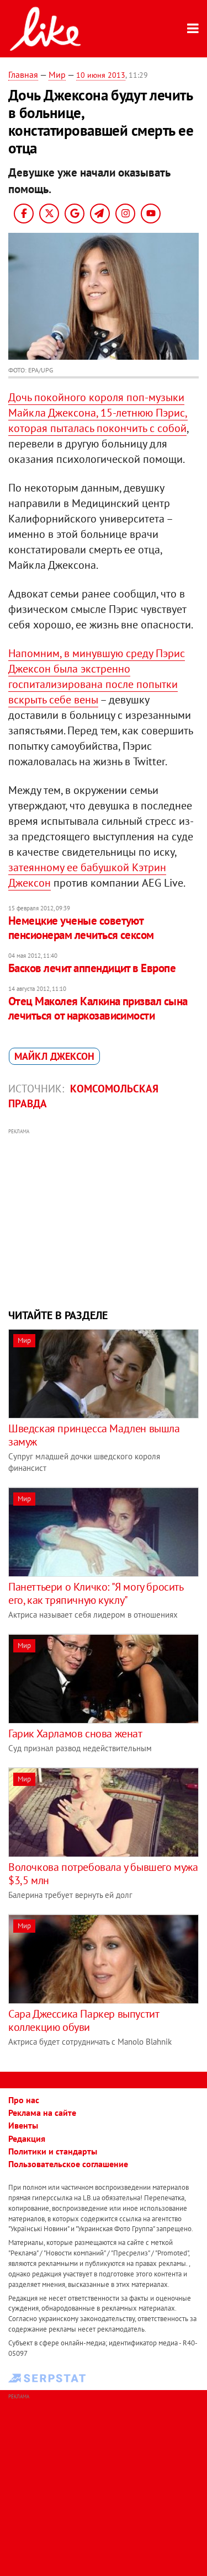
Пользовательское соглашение (68, 2164)
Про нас (24, 2100)
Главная (23, 74)
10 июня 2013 (101, 75)
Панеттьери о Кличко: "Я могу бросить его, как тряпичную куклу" (96, 1593)
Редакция (27, 2138)
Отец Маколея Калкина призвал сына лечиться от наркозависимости (98, 1008)
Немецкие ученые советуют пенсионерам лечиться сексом (81, 928)
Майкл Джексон (54, 1056)
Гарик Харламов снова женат (75, 1734)
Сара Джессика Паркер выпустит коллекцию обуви (83, 2020)
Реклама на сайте (42, 2113)
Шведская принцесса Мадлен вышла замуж (94, 1435)
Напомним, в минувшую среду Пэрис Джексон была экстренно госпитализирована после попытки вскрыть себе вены (97, 676)
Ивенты (23, 2125)
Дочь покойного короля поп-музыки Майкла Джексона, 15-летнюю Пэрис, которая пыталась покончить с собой (98, 413)
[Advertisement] (104, 1217)
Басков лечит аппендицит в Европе (92, 968)
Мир (57, 74)
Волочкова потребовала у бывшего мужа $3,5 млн (103, 1874)
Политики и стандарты (53, 2151)
